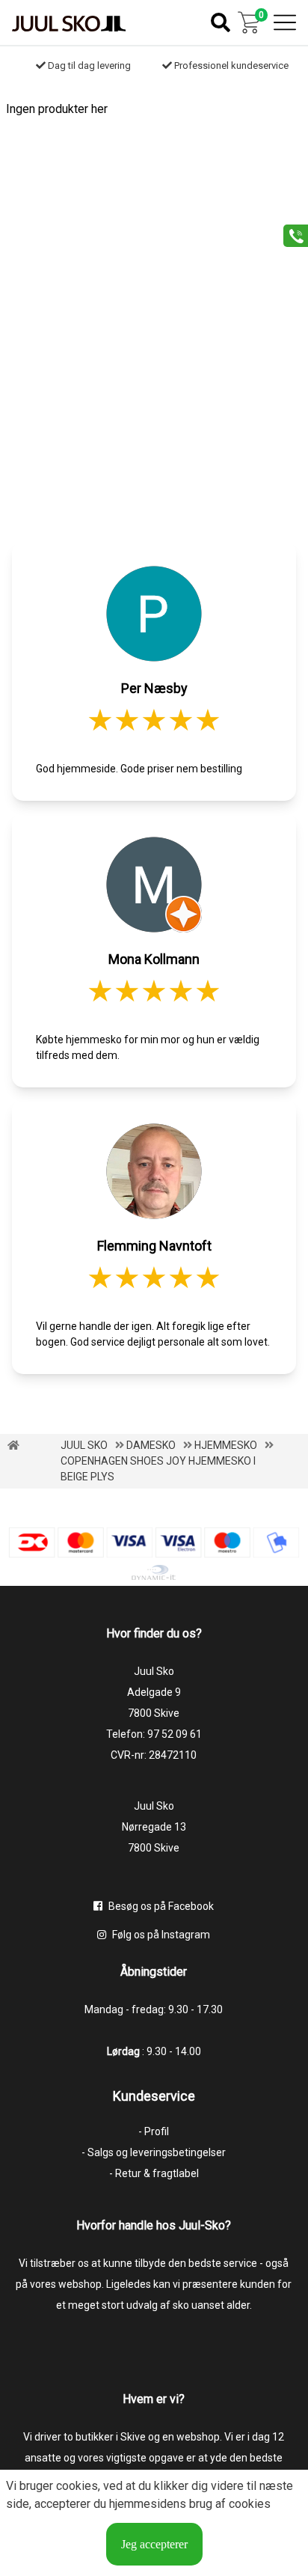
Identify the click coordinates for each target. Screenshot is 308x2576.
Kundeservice (154, 2096)
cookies (77, 2486)
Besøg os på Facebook (160, 1906)
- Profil (154, 2131)
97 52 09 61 (175, 1734)
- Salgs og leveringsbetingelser (154, 2152)
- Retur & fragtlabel (154, 2173)
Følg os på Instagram (160, 1935)
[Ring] (290, 235)
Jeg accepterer (154, 2544)
